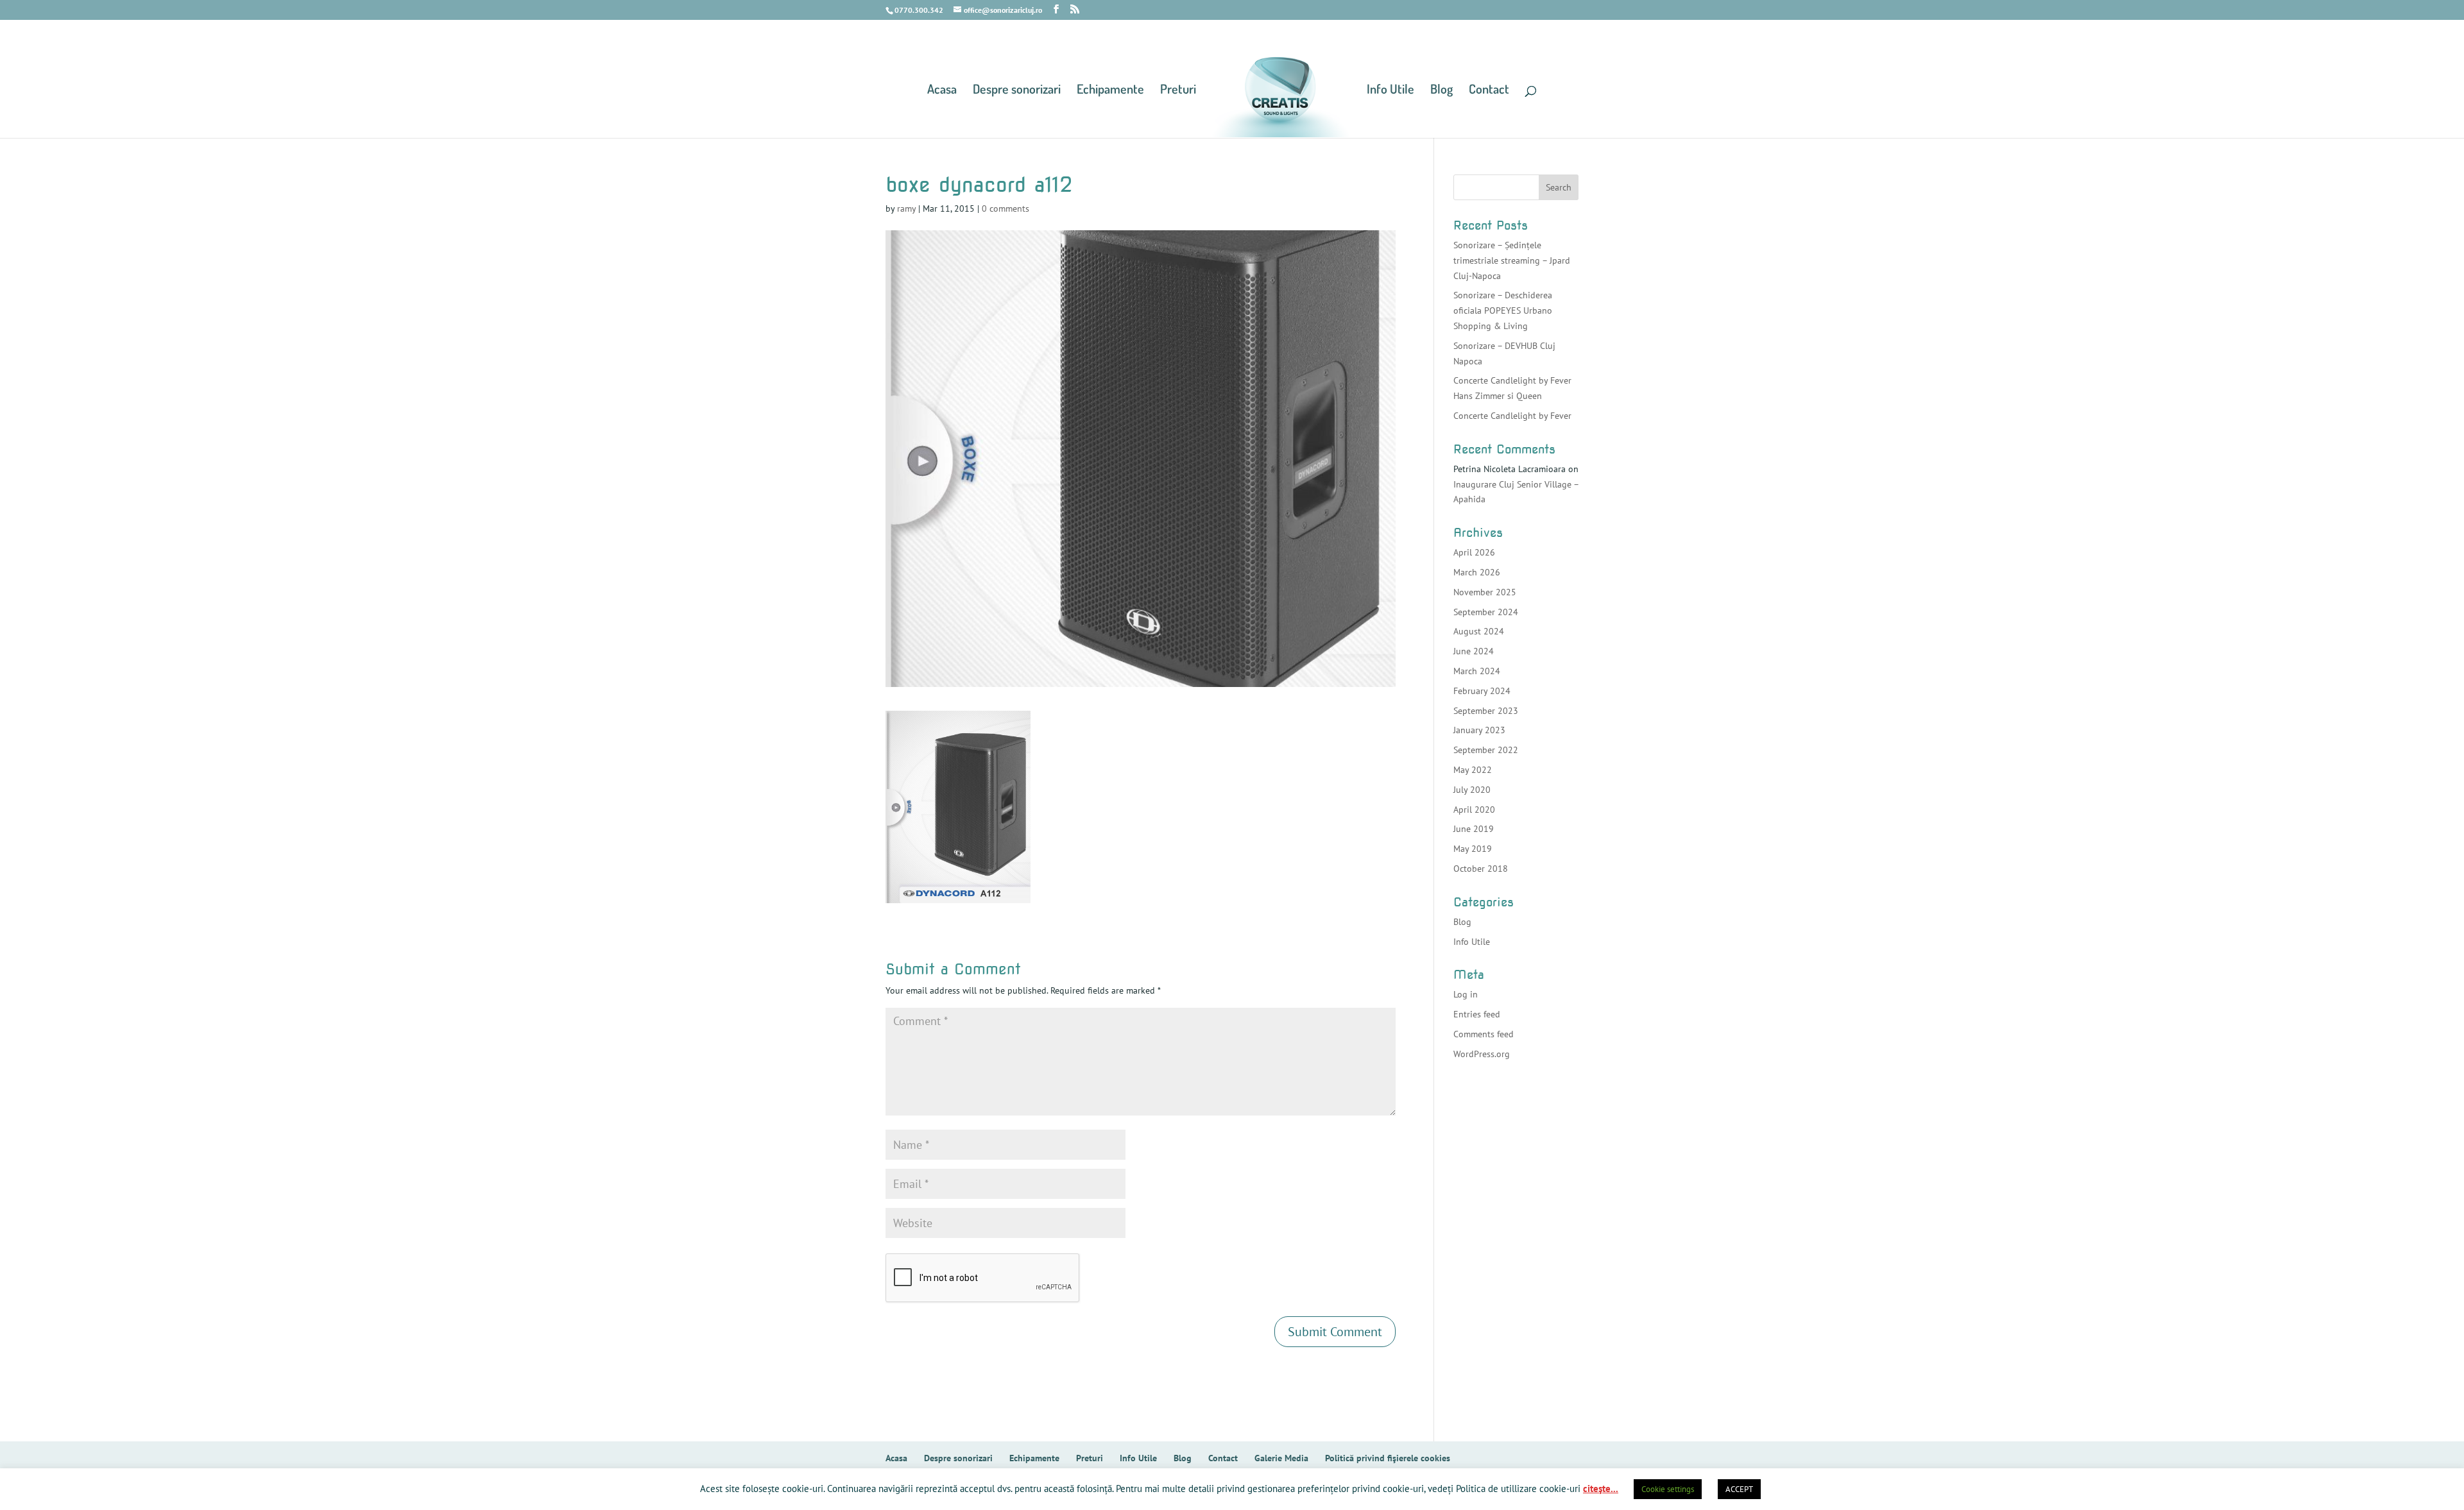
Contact (1489, 90)
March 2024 (1477, 671)
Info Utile (1390, 90)
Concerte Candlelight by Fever (1512, 416)
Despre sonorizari (1017, 90)
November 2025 (1485, 592)
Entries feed (1477, 1014)
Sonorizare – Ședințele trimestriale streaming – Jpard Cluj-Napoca (1512, 260)
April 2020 (1474, 810)
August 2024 (1479, 631)
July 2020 (1472, 790)
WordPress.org (1482, 1054)
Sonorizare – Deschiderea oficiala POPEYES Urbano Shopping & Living (1503, 310)
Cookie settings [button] (1668, 1489)
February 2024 (1482, 691)
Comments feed (1484, 1034)
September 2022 (1486, 750)
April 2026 (1474, 552)
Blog (1442, 90)
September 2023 (1486, 711)
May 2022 (1473, 770)
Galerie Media (1281, 1458)
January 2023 (1479, 730)
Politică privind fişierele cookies (1388, 1458)
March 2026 (1477, 572)
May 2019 (1473, 849)
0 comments (1005, 208)
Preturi (1178, 90)
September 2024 (1486, 612)
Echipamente (1110, 90)
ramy (906, 208)
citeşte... (1601, 1489)
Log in (1466, 994)
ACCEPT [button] (1739, 1489)
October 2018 (1481, 869)
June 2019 (1474, 829)
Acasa (942, 90)
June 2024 (1474, 651)
